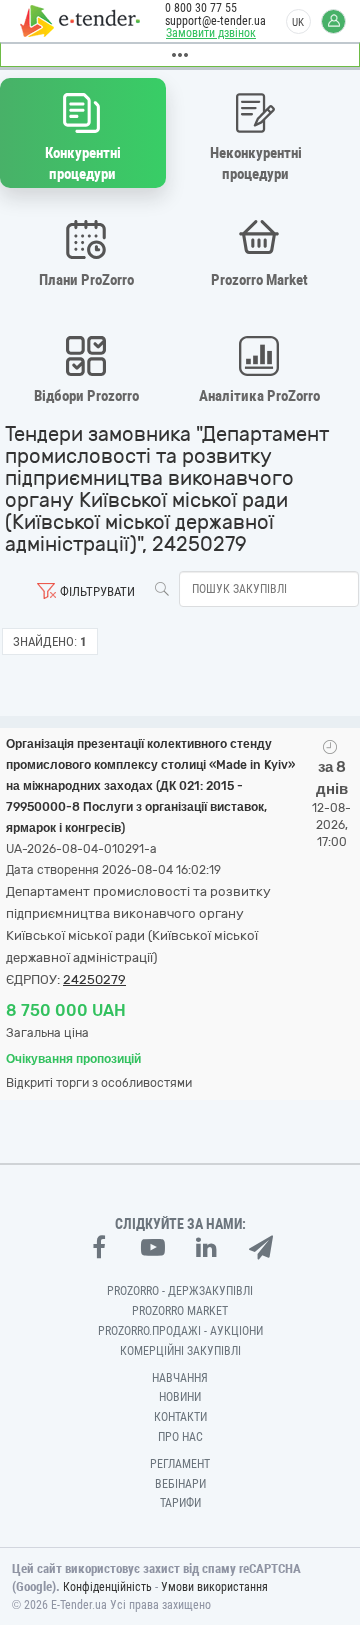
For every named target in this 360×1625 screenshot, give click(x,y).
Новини (180, 1397)
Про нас (180, 1437)
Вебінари (180, 1484)
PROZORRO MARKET (180, 1311)
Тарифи (180, 1503)
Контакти (180, 1417)
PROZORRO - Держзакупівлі (180, 1291)
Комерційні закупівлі (180, 1351)
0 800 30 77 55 (201, 8)
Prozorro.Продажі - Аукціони (180, 1331)
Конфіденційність (107, 1587)
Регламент (180, 1464)
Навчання (180, 1378)
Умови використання (214, 1587)
